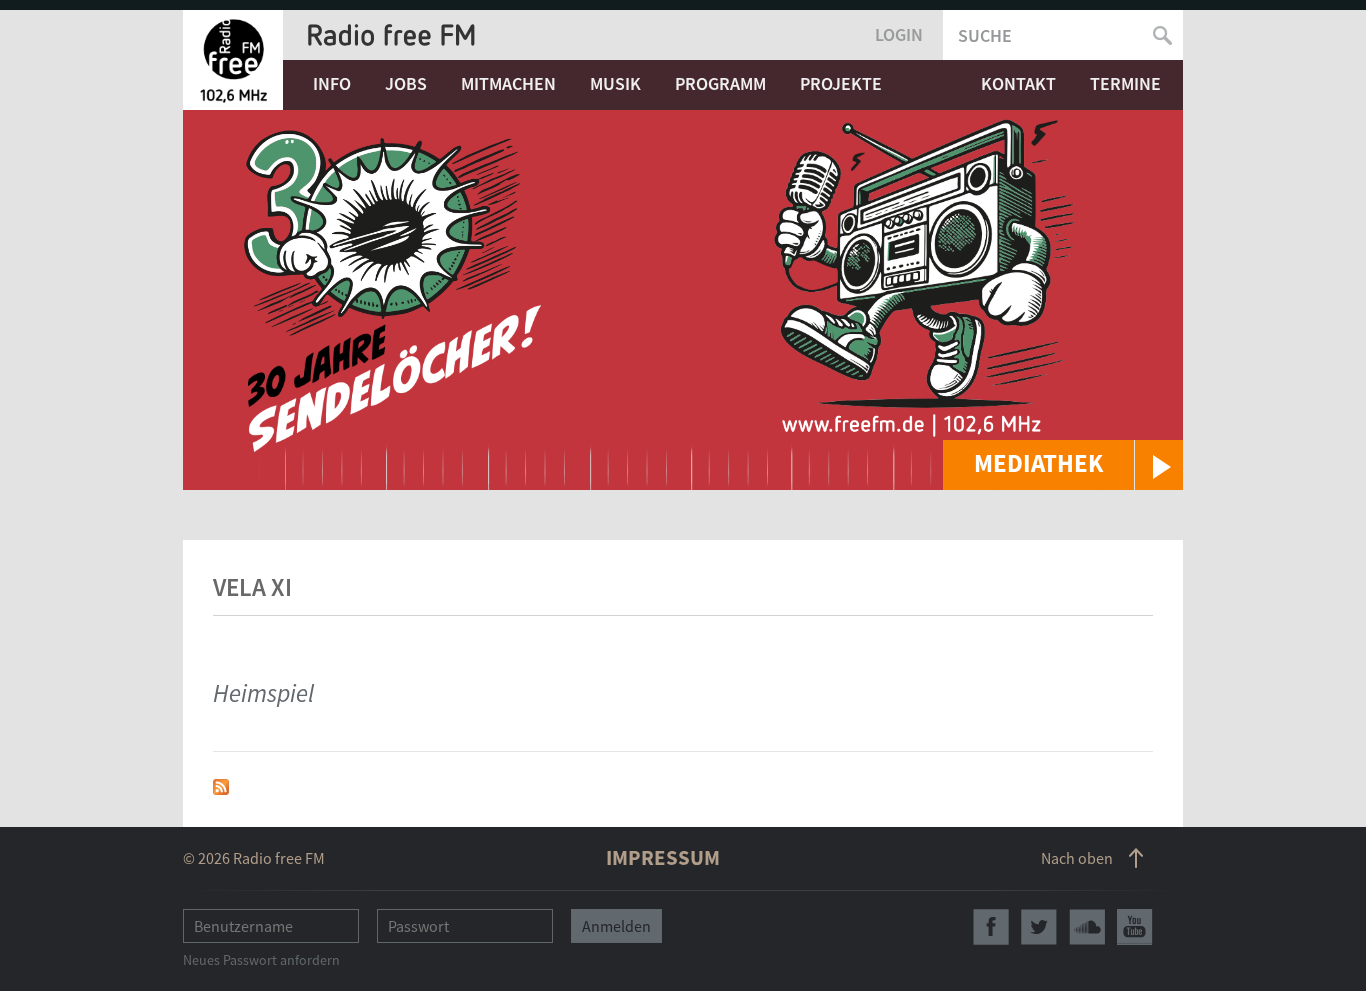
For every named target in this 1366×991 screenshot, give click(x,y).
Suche (985, 35)
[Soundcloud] (1087, 927)
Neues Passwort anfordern (261, 960)
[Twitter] (1039, 927)
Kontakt (1018, 83)
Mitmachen (508, 83)
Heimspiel (263, 693)
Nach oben (1077, 858)
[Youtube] (1135, 927)
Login (899, 34)
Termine (1125, 83)
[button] (1063, 465)
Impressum (663, 857)
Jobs (406, 83)
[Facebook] (991, 927)
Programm (720, 83)
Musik (615, 83)
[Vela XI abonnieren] (221, 784)
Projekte (841, 83)
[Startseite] (233, 60)
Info (332, 83)
